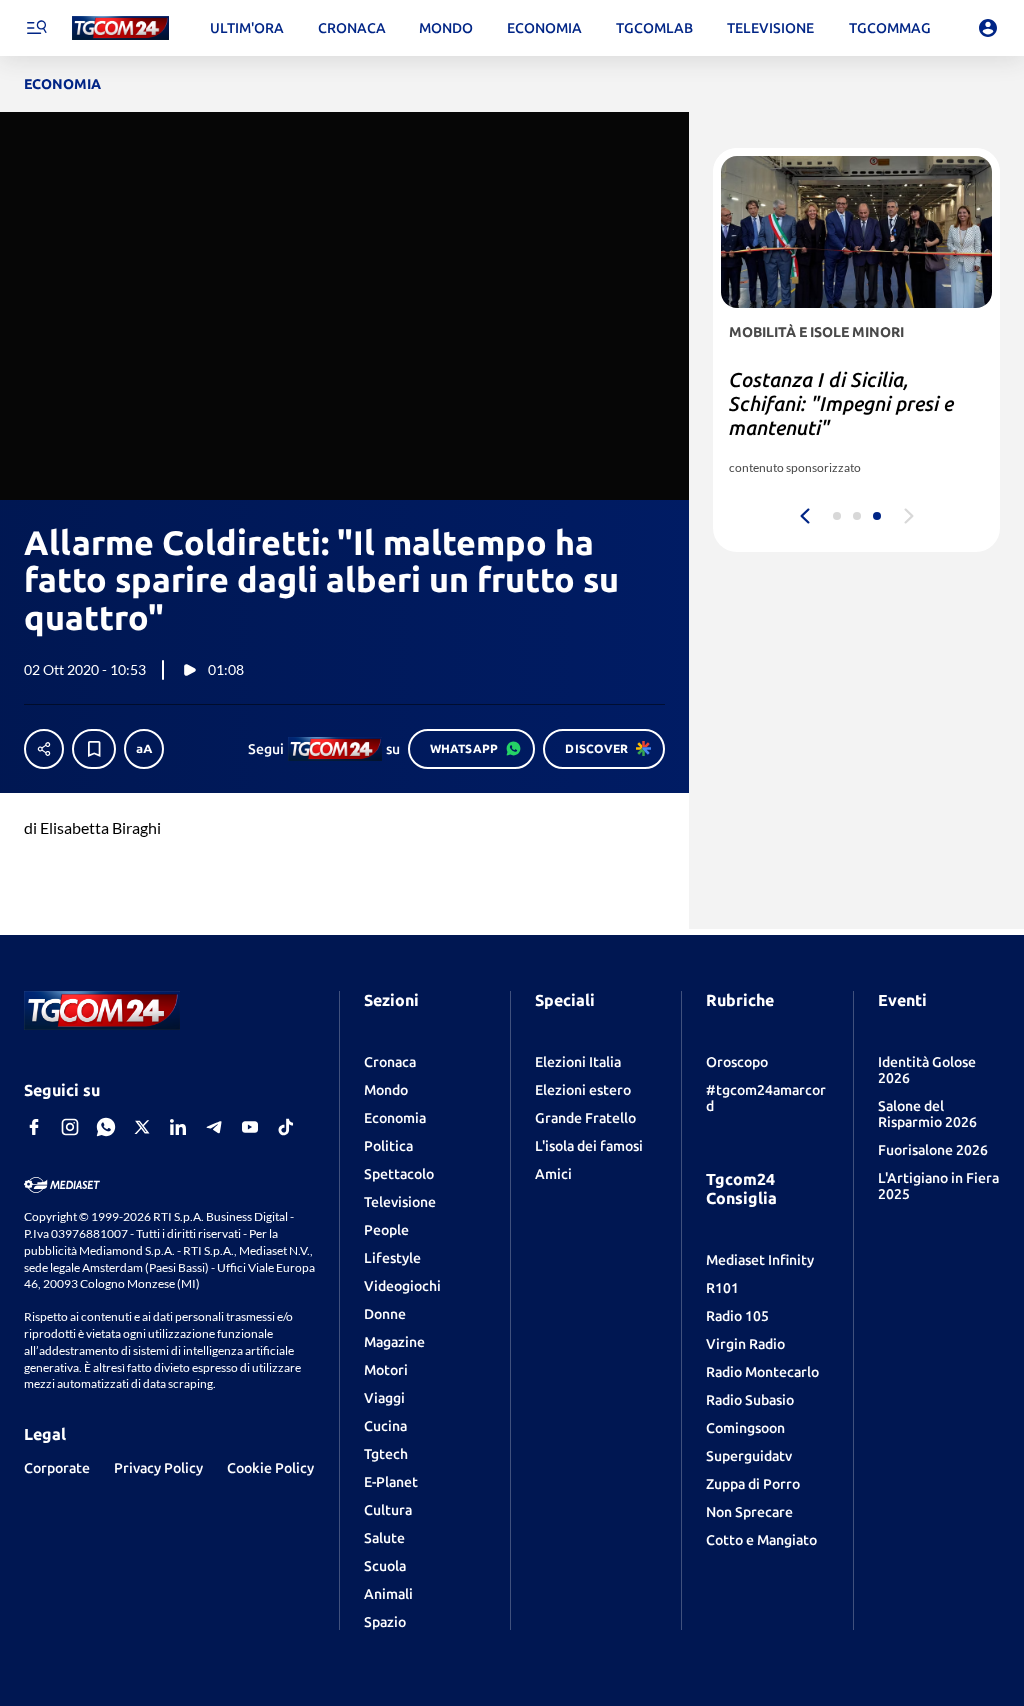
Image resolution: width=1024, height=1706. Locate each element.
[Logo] (120, 28)
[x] (142, 1127)
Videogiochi (402, 1286)
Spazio (385, 1622)
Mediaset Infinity (760, 1260)
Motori (386, 1370)
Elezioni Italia (578, 1062)
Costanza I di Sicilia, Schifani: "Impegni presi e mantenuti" (841, 403)
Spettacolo (399, 1174)
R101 (722, 1288)
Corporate (57, 1468)
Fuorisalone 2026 (933, 1150)
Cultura (388, 1510)
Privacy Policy (158, 1468)
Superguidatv (749, 1456)
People (386, 1230)
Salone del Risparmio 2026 (927, 1114)
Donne (385, 1314)
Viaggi (384, 1398)
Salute (384, 1538)
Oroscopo (737, 1062)
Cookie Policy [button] (270, 1468)
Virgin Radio (745, 1344)
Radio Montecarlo (762, 1372)
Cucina (385, 1426)
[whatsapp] (106, 1127)
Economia (395, 1118)
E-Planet (391, 1482)
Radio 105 (737, 1316)
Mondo (386, 1090)
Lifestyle (392, 1258)
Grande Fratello (585, 1118)
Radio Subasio (750, 1400)
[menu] (36, 28)
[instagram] (70, 1127)
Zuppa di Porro (753, 1484)
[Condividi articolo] (44, 749)
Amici (553, 1174)
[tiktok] (286, 1127)
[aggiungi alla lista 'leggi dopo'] (94, 749)
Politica (388, 1146)
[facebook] (34, 1127)
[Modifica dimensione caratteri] (144, 749)
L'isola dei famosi (589, 1146)
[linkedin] (178, 1127)
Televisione (400, 1202)
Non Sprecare (749, 1512)
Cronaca (390, 1062)
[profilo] (988, 28)
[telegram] (214, 1127)
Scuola (385, 1566)
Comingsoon (745, 1428)
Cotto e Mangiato (761, 1540)
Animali (388, 1594)
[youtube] (250, 1127)
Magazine (394, 1342)
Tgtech (386, 1454)
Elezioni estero (583, 1090)
